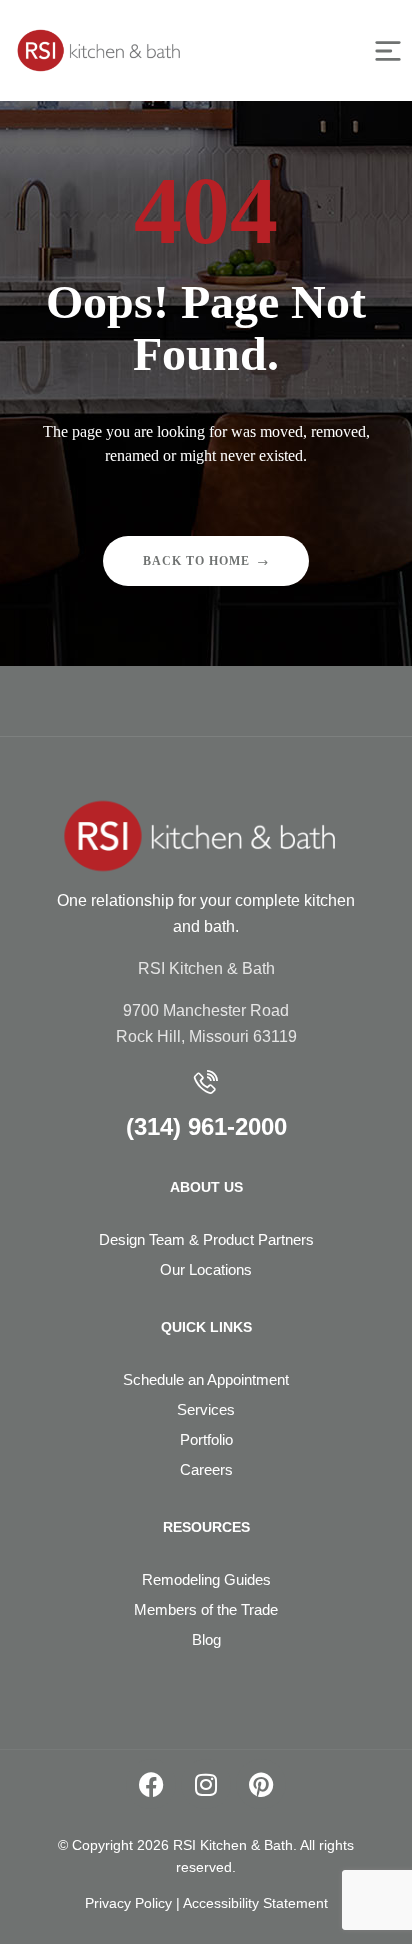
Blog (206, 1639)
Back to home (196, 561)
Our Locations (206, 1269)
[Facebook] (151, 1784)
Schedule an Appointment (206, 1379)
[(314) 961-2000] (206, 1082)
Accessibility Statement (255, 1903)
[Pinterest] (261, 1784)
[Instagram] (206, 1784)
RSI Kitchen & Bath (206, 968)
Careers (206, 1469)
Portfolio (206, 1439)
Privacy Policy (128, 1903)
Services (206, 1409)
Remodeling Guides (206, 1579)
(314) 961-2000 (206, 1126)
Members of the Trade (206, 1609)
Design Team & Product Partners (206, 1239)
